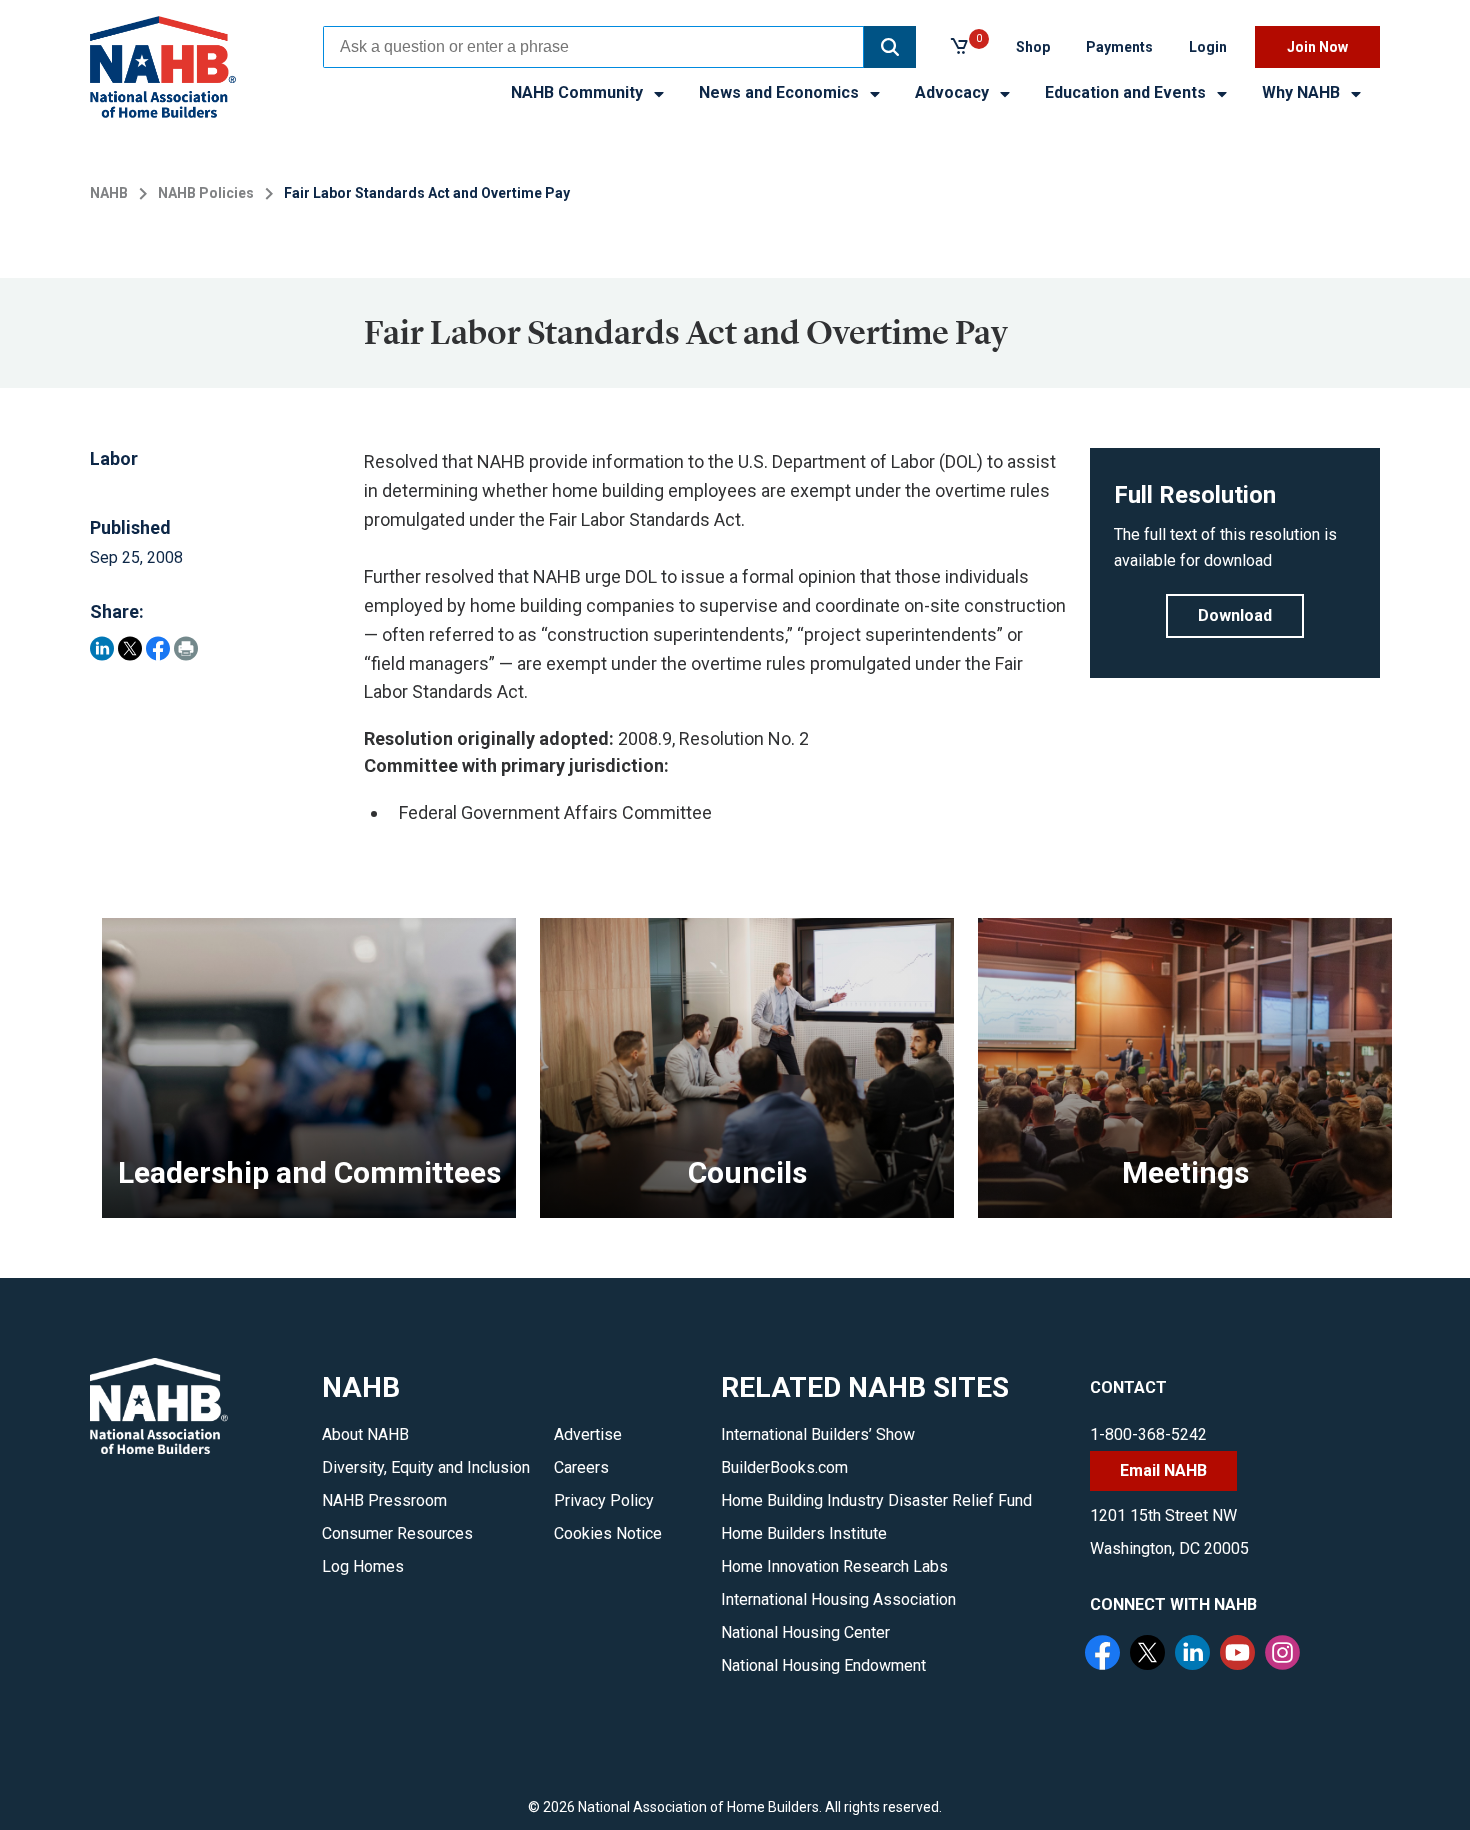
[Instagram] (1285, 1655)
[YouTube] (1240, 1655)
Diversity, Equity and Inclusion (426, 1467)
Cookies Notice (608, 1533)
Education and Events (1127, 92)
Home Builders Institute (804, 1533)
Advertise (588, 1434)
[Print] (186, 648)
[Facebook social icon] (1105, 1655)
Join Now (1317, 47)
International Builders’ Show (818, 1434)
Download (1235, 615)
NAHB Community (579, 92)
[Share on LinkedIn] (102, 648)
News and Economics (781, 92)
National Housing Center (805, 1632)
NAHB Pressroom (384, 1500)
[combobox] (593, 47)
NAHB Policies (206, 193)
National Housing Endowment (823, 1665)
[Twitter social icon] (1150, 1655)
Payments (1119, 47)
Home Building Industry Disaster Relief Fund (876, 1500)
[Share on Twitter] (130, 648)
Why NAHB (1303, 92)
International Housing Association (838, 1599)
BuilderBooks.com (784, 1467)
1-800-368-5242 (1148, 1434)
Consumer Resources (397, 1533)
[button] (890, 47)
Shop (1033, 47)
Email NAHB (1163, 1470)
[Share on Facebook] (158, 648)
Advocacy (954, 92)
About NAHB (365, 1434)
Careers (581, 1467)
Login (1208, 47)
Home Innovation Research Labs (834, 1566)
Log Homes (363, 1566)
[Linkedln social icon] (1195, 1655)
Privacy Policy (604, 1500)
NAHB (109, 193)
